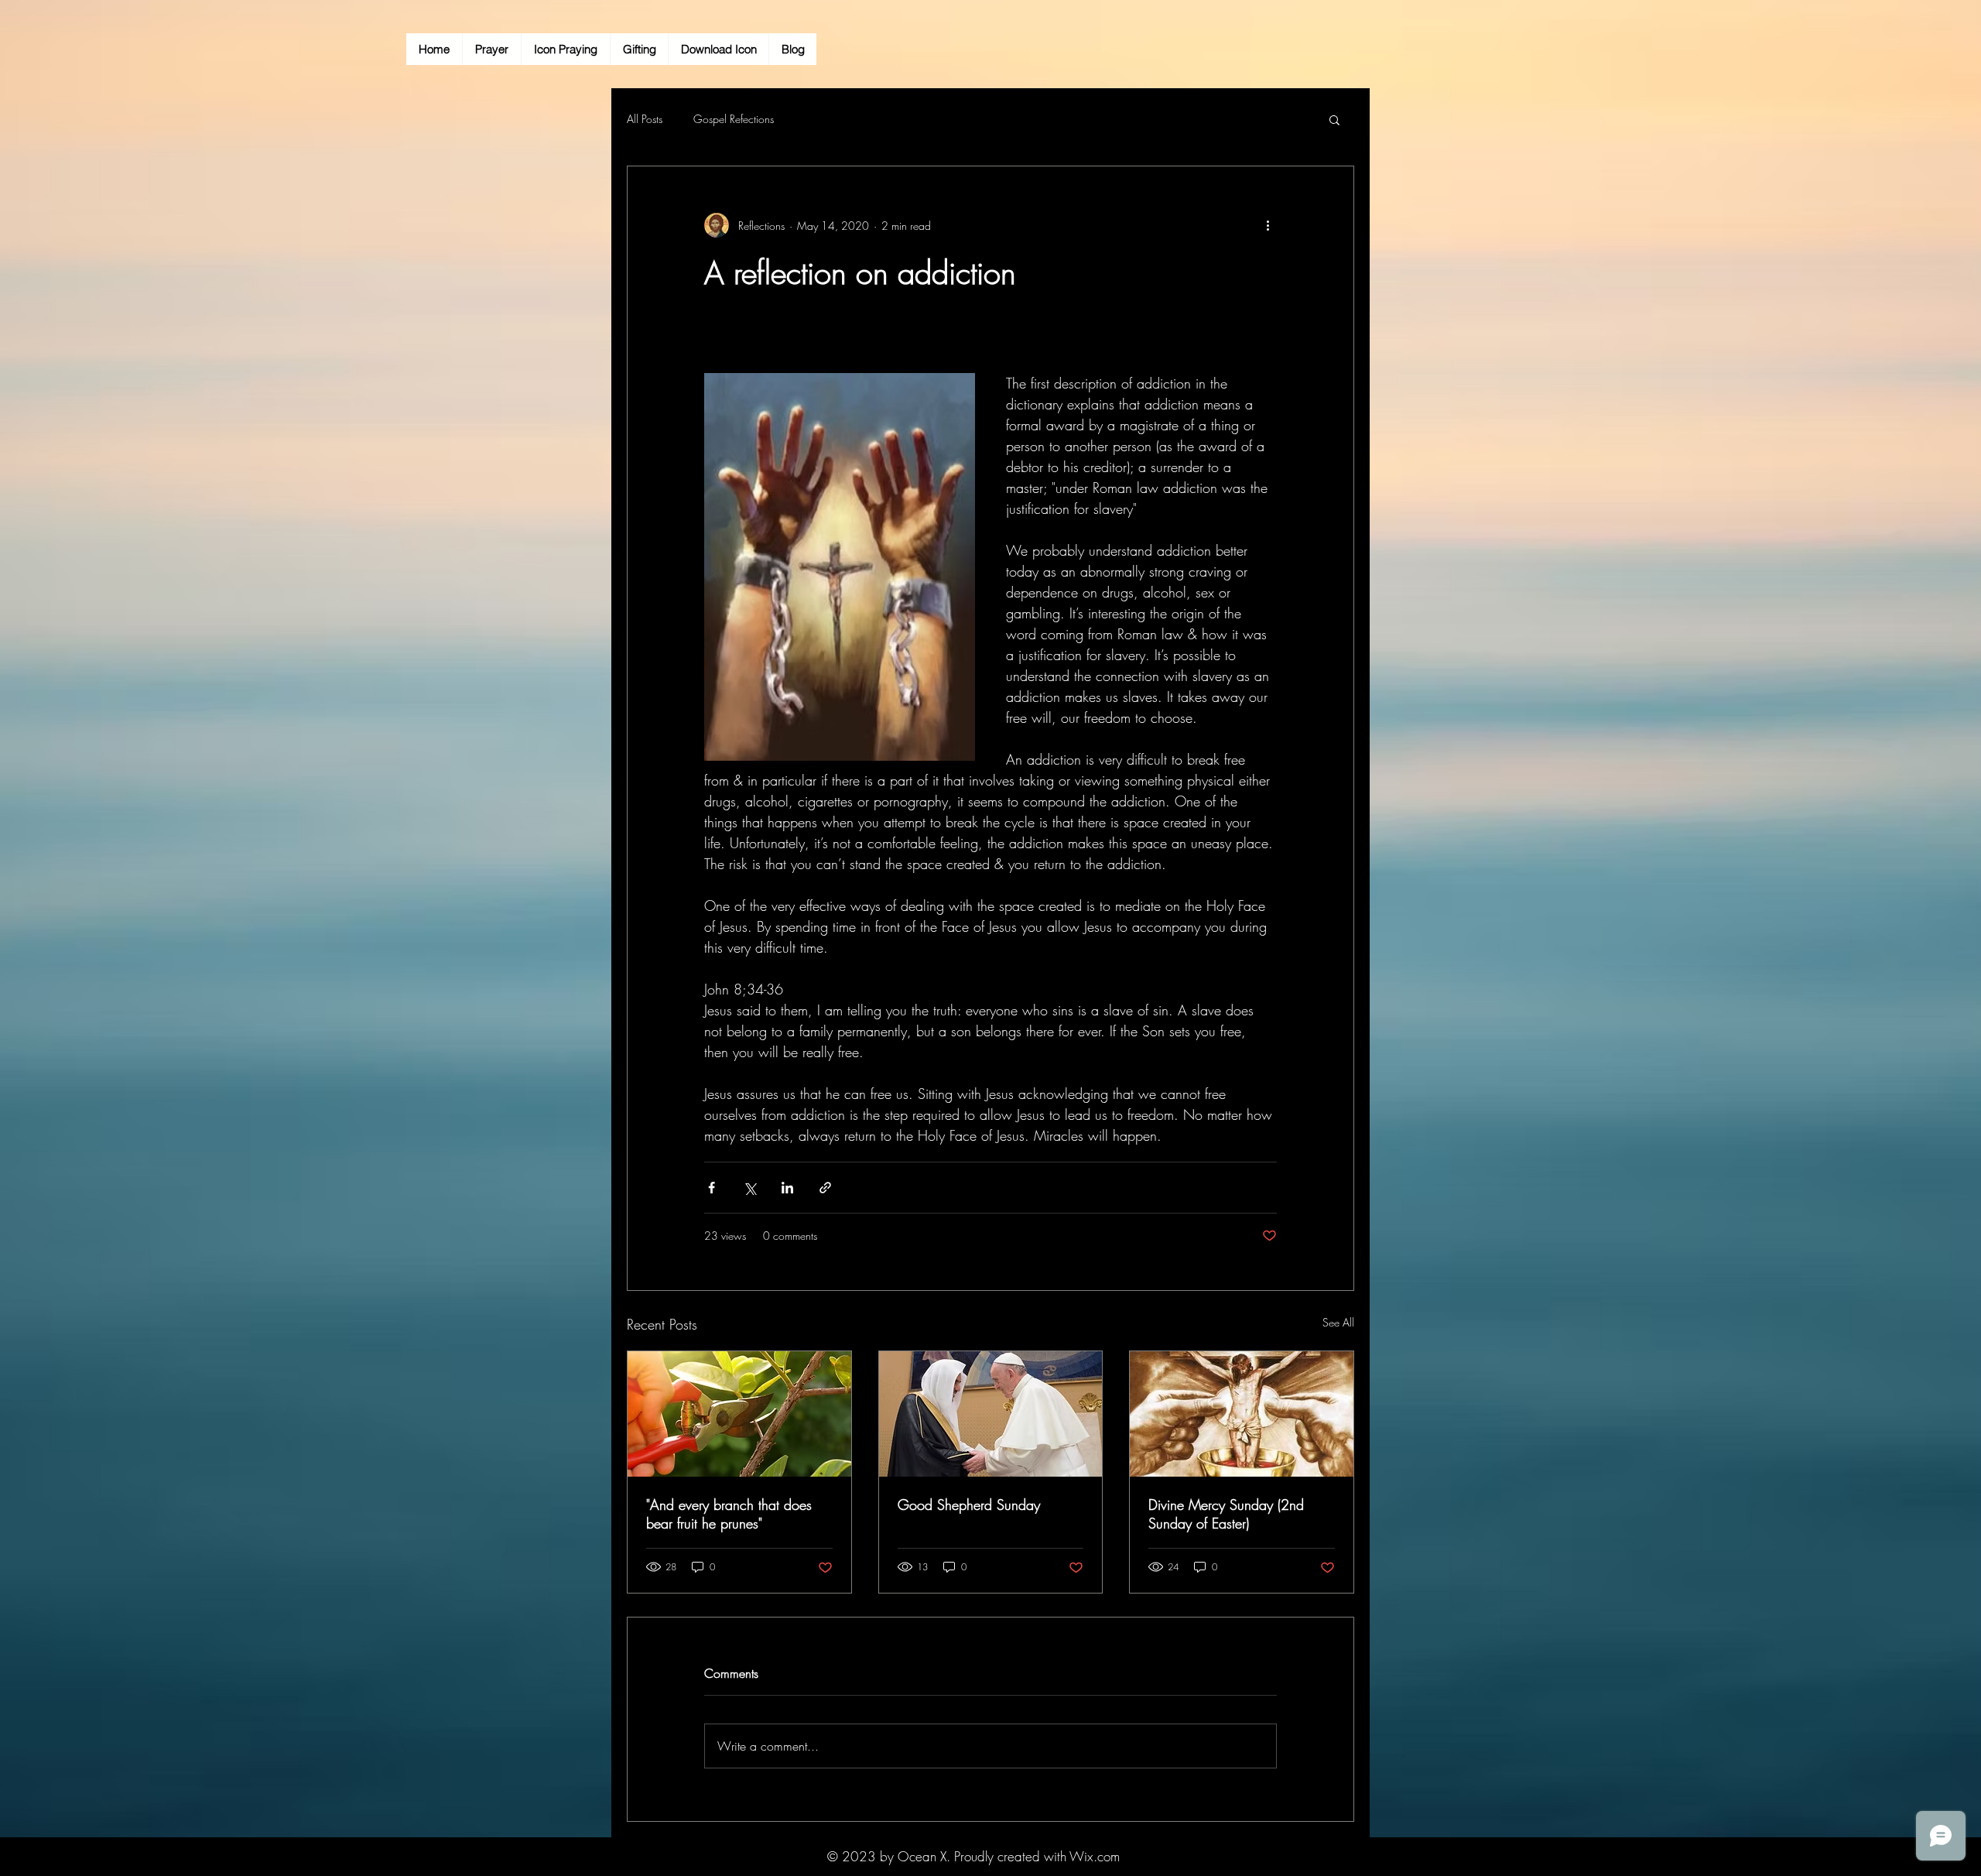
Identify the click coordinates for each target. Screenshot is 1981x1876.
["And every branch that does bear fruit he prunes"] (739, 1414)
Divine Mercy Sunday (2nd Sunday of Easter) (1226, 1514)
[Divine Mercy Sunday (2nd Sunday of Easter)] (1242, 1414)
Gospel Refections (734, 119)
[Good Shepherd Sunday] (991, 1414)
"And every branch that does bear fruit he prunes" (729, 1514)
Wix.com (1095, 1856)
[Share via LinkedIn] (787, 1188)
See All (1338, 1322)
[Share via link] (825, 1188)
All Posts (645, 119)
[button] (1334, 119)
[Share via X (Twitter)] (749, 1188)
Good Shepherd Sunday (969, 1505)
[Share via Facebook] (712, 1188)
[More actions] (1268, 225)
